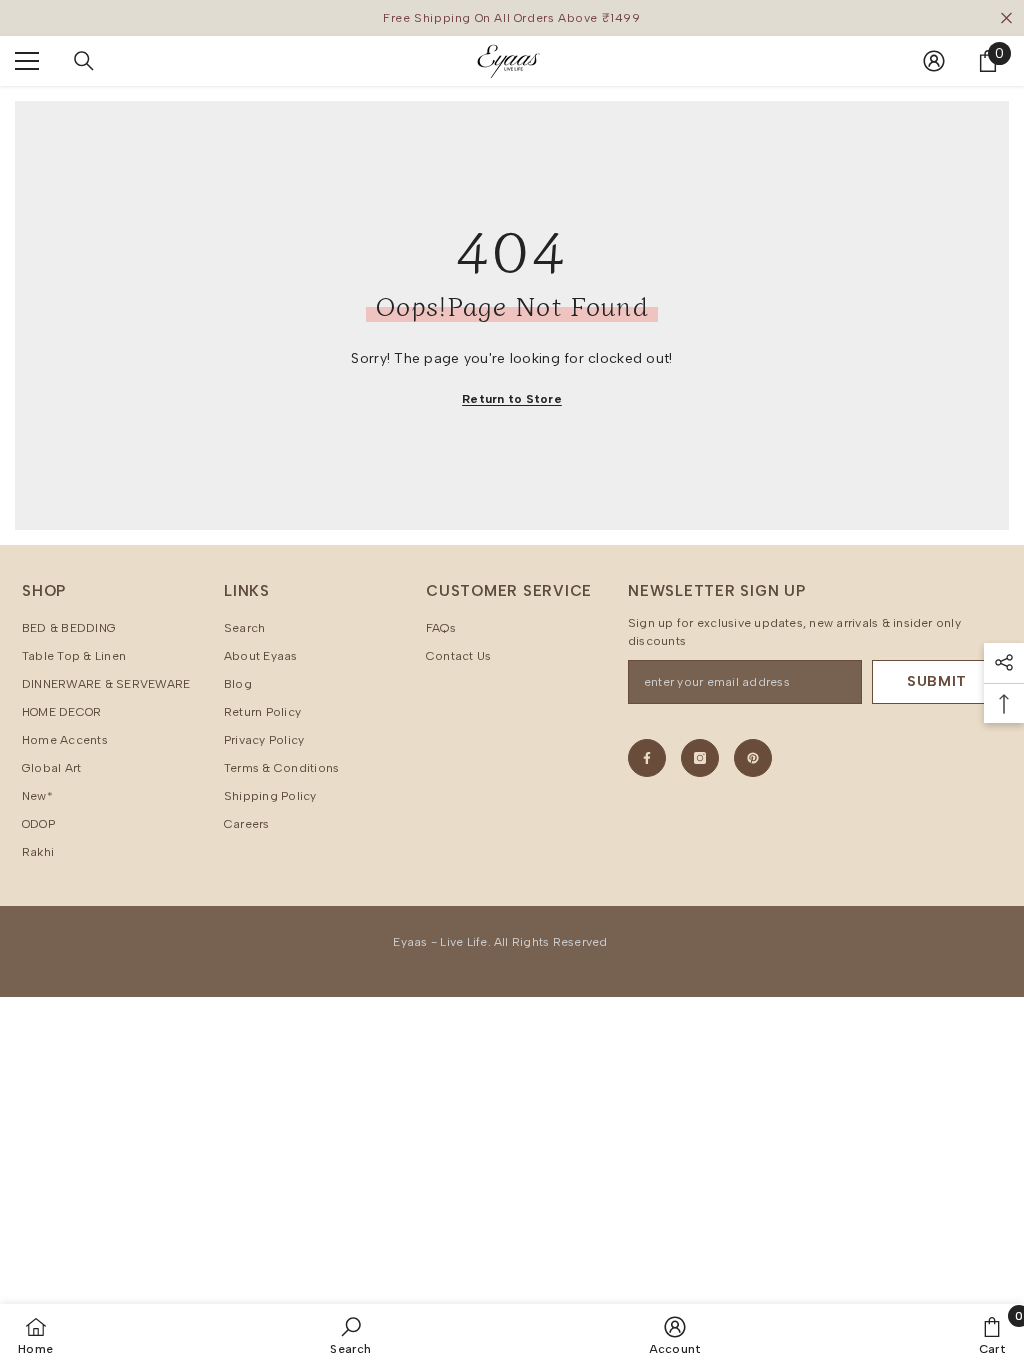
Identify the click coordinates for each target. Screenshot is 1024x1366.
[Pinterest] (753, 758)
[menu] (27, 61)
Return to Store (512, 399)
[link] (350, 1335)
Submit (937, 681)
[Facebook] (647, 758)
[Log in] (934, 61)
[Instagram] (700, 758)
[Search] (84, 61)
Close (1006, 18)
